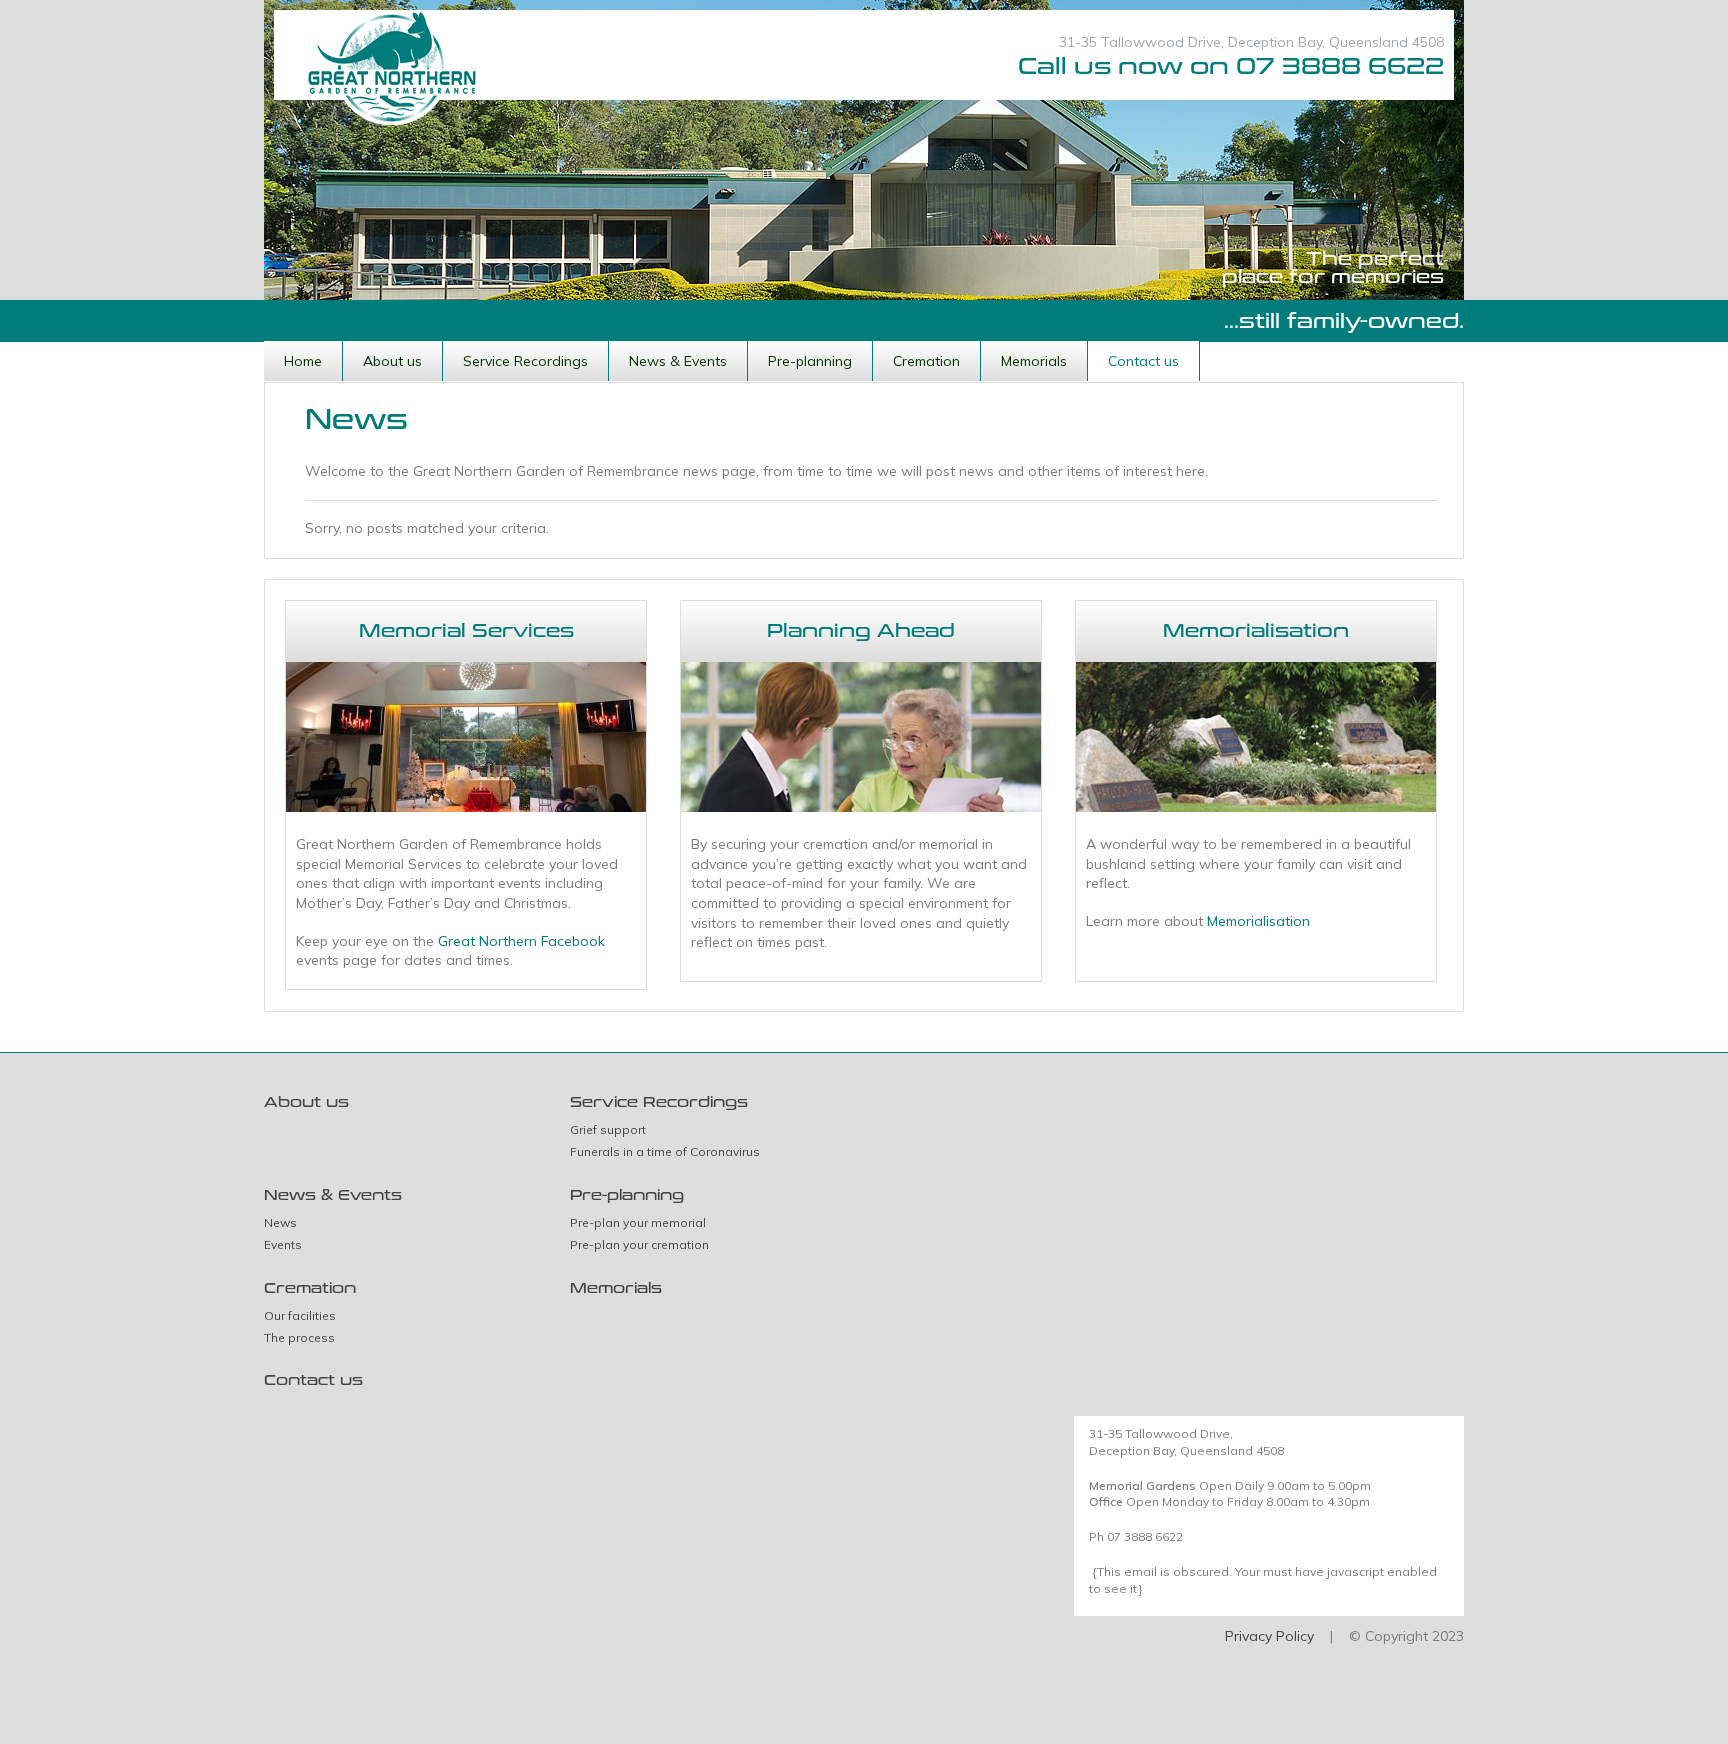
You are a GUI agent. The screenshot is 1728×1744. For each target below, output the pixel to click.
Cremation (926, 361)
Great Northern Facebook (521, 941)
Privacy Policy (1269, 1636)
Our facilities (300, 1315)
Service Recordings (525, 361)
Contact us (1143, 361)
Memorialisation (1258, 921)
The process (299, 1337)
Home (303, 361)
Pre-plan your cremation (639, 1244)
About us (392, 361)
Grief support (608, 1129)
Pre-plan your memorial (638, 1222)
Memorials (1034, 361)
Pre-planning (810, 361)
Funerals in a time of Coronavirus (665, 1151)
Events (283, 1244)
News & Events (678, 361)
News (280, 1222)
